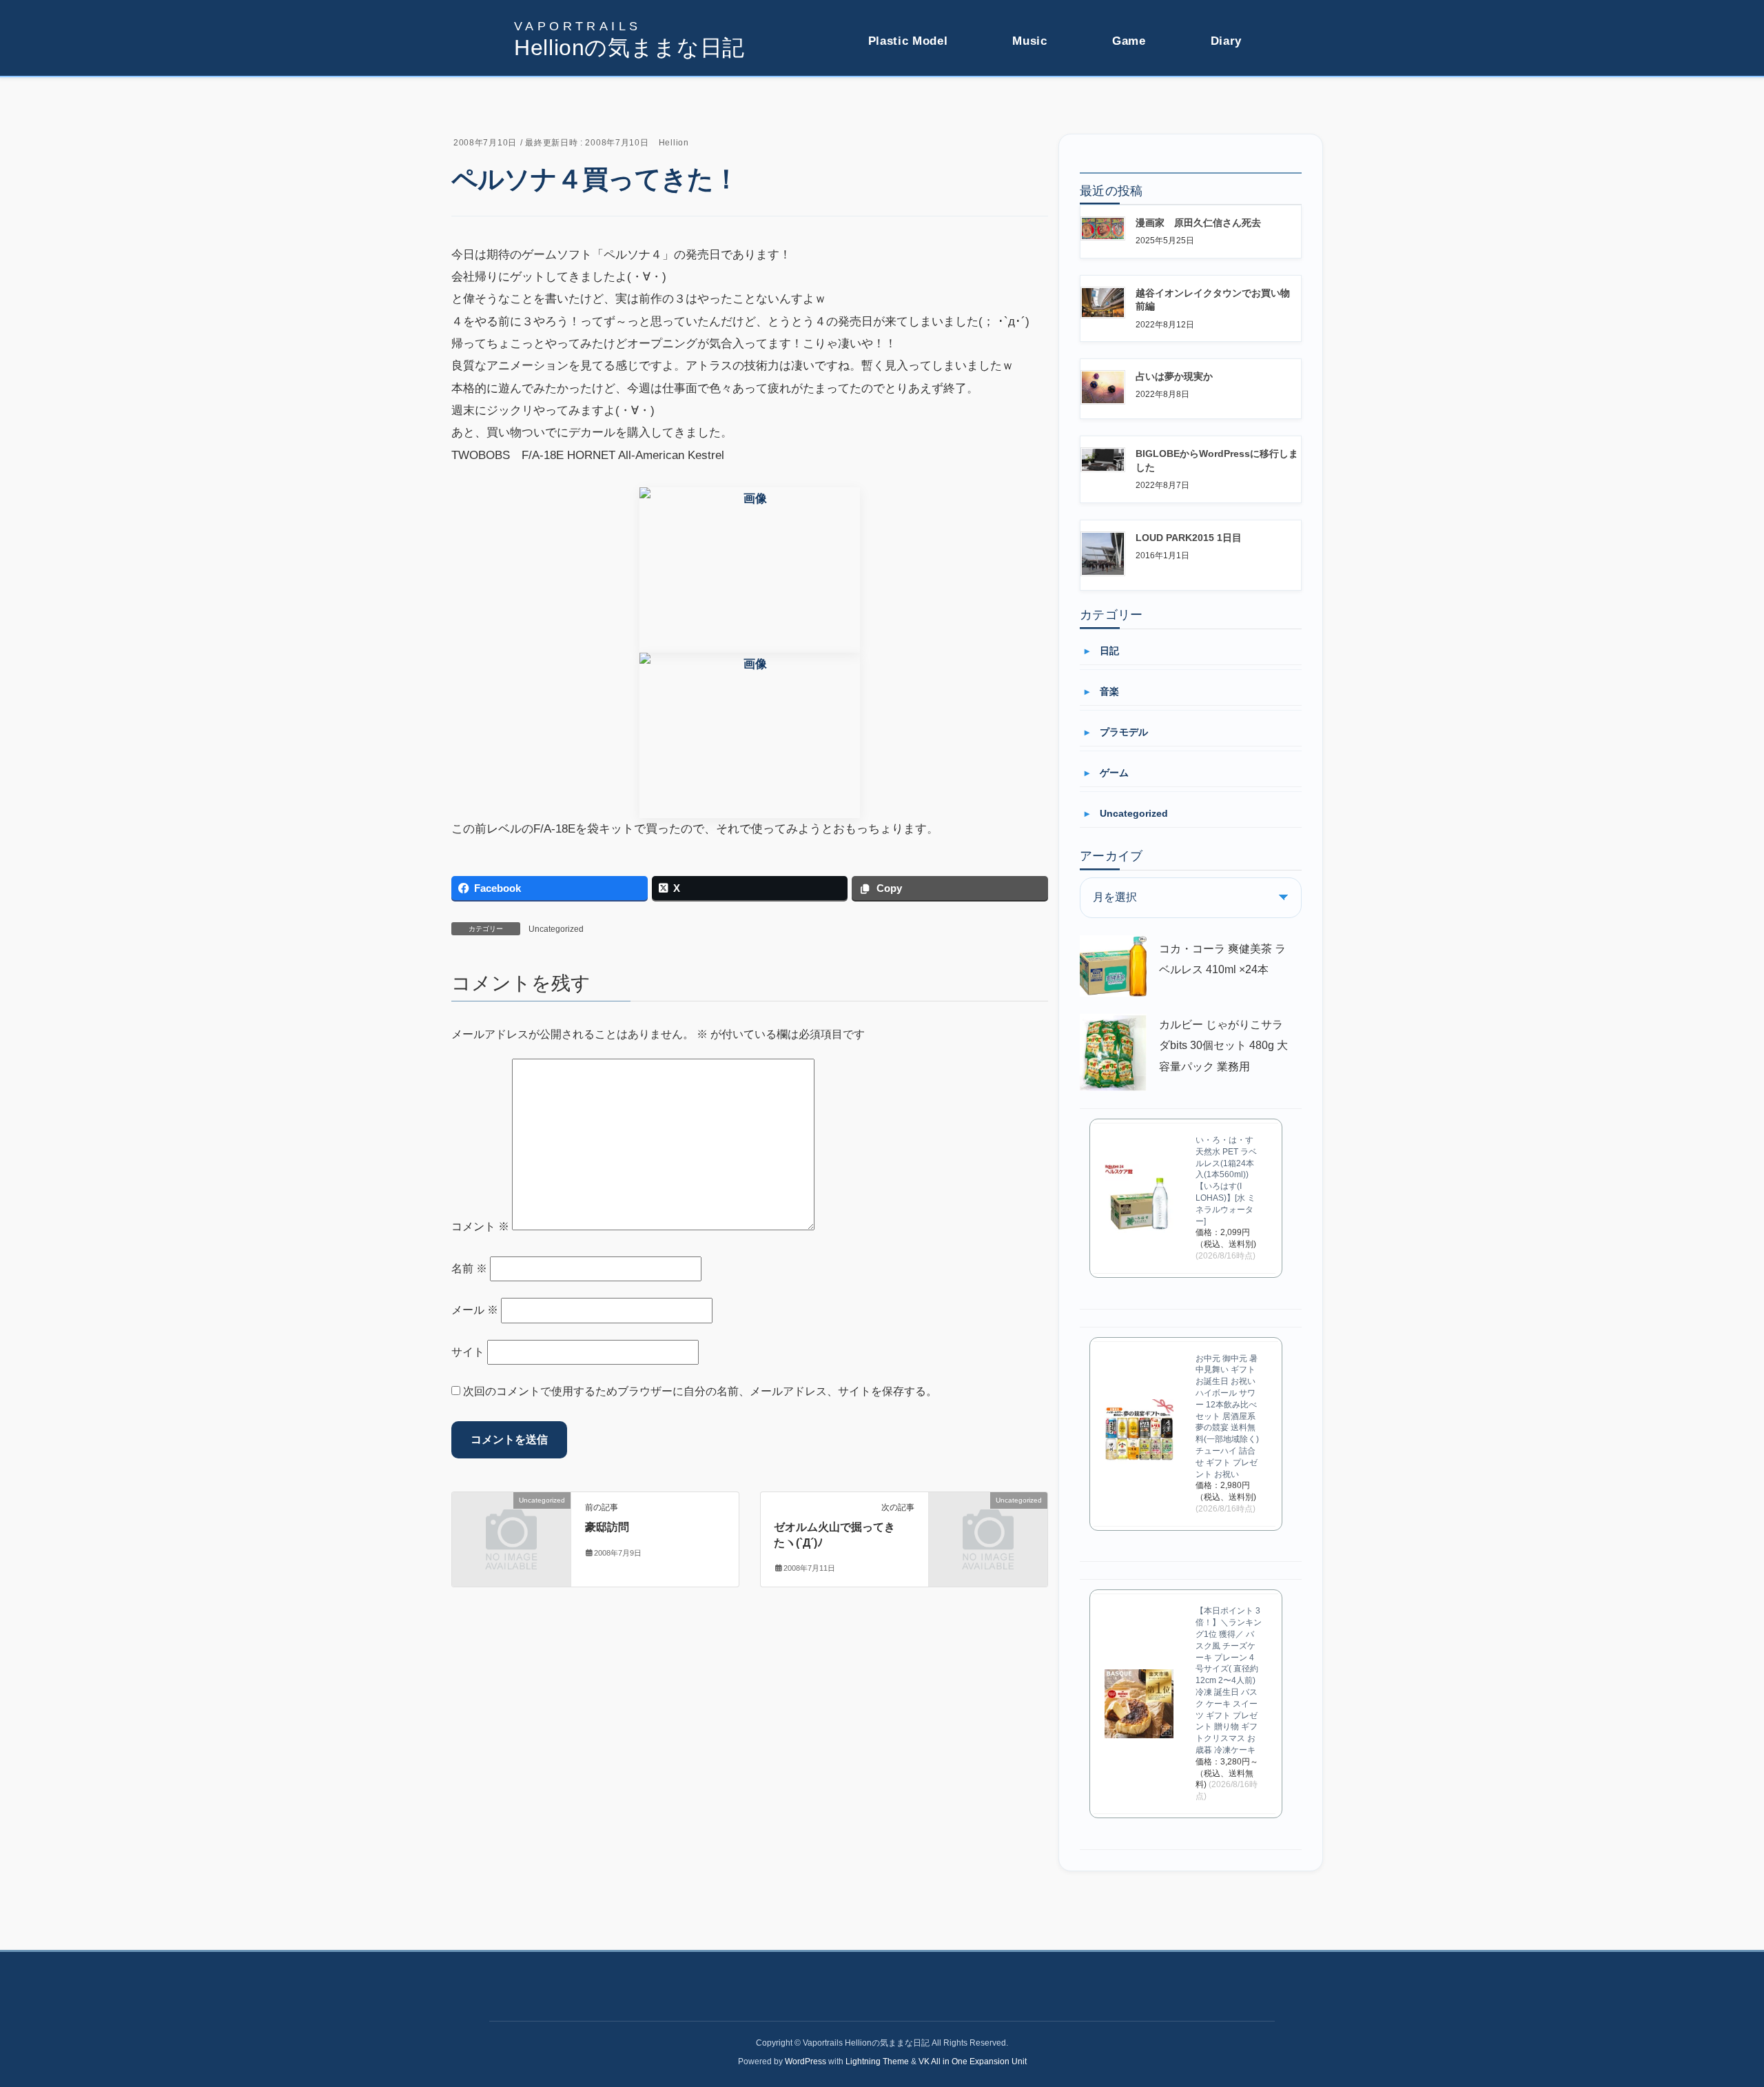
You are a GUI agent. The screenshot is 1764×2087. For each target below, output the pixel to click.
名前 (469, 1269)
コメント (480, 1226)
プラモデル (1124, 732)
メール (475, 1310)
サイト (468, 1352)
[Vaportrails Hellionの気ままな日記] (629, 39)
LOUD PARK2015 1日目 (1189, 538)
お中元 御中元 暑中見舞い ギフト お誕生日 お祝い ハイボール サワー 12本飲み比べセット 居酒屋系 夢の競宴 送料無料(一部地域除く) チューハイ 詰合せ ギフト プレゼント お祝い (1227, 1416)
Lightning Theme (877, 2061)
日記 (1109, 651)
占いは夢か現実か (1174, 376)
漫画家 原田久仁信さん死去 (1198, 223)
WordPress (806, 2061)
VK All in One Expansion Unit (973, 2061)
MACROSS (893, 123)
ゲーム (1114, 773)
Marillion (1032, 123)
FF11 (1125, 98)
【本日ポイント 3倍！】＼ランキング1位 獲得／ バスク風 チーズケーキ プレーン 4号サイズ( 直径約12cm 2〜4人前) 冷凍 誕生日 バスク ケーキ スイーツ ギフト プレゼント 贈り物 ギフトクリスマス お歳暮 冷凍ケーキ (1229, 1680)
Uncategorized (556, 929)
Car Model (891, 172)
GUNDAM (890, 98)
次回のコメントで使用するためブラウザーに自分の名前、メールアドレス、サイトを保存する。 (700, 1391)
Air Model (890, 147)
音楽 (1109, 691)
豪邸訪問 (607, 1527)
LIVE (1025, 98)
